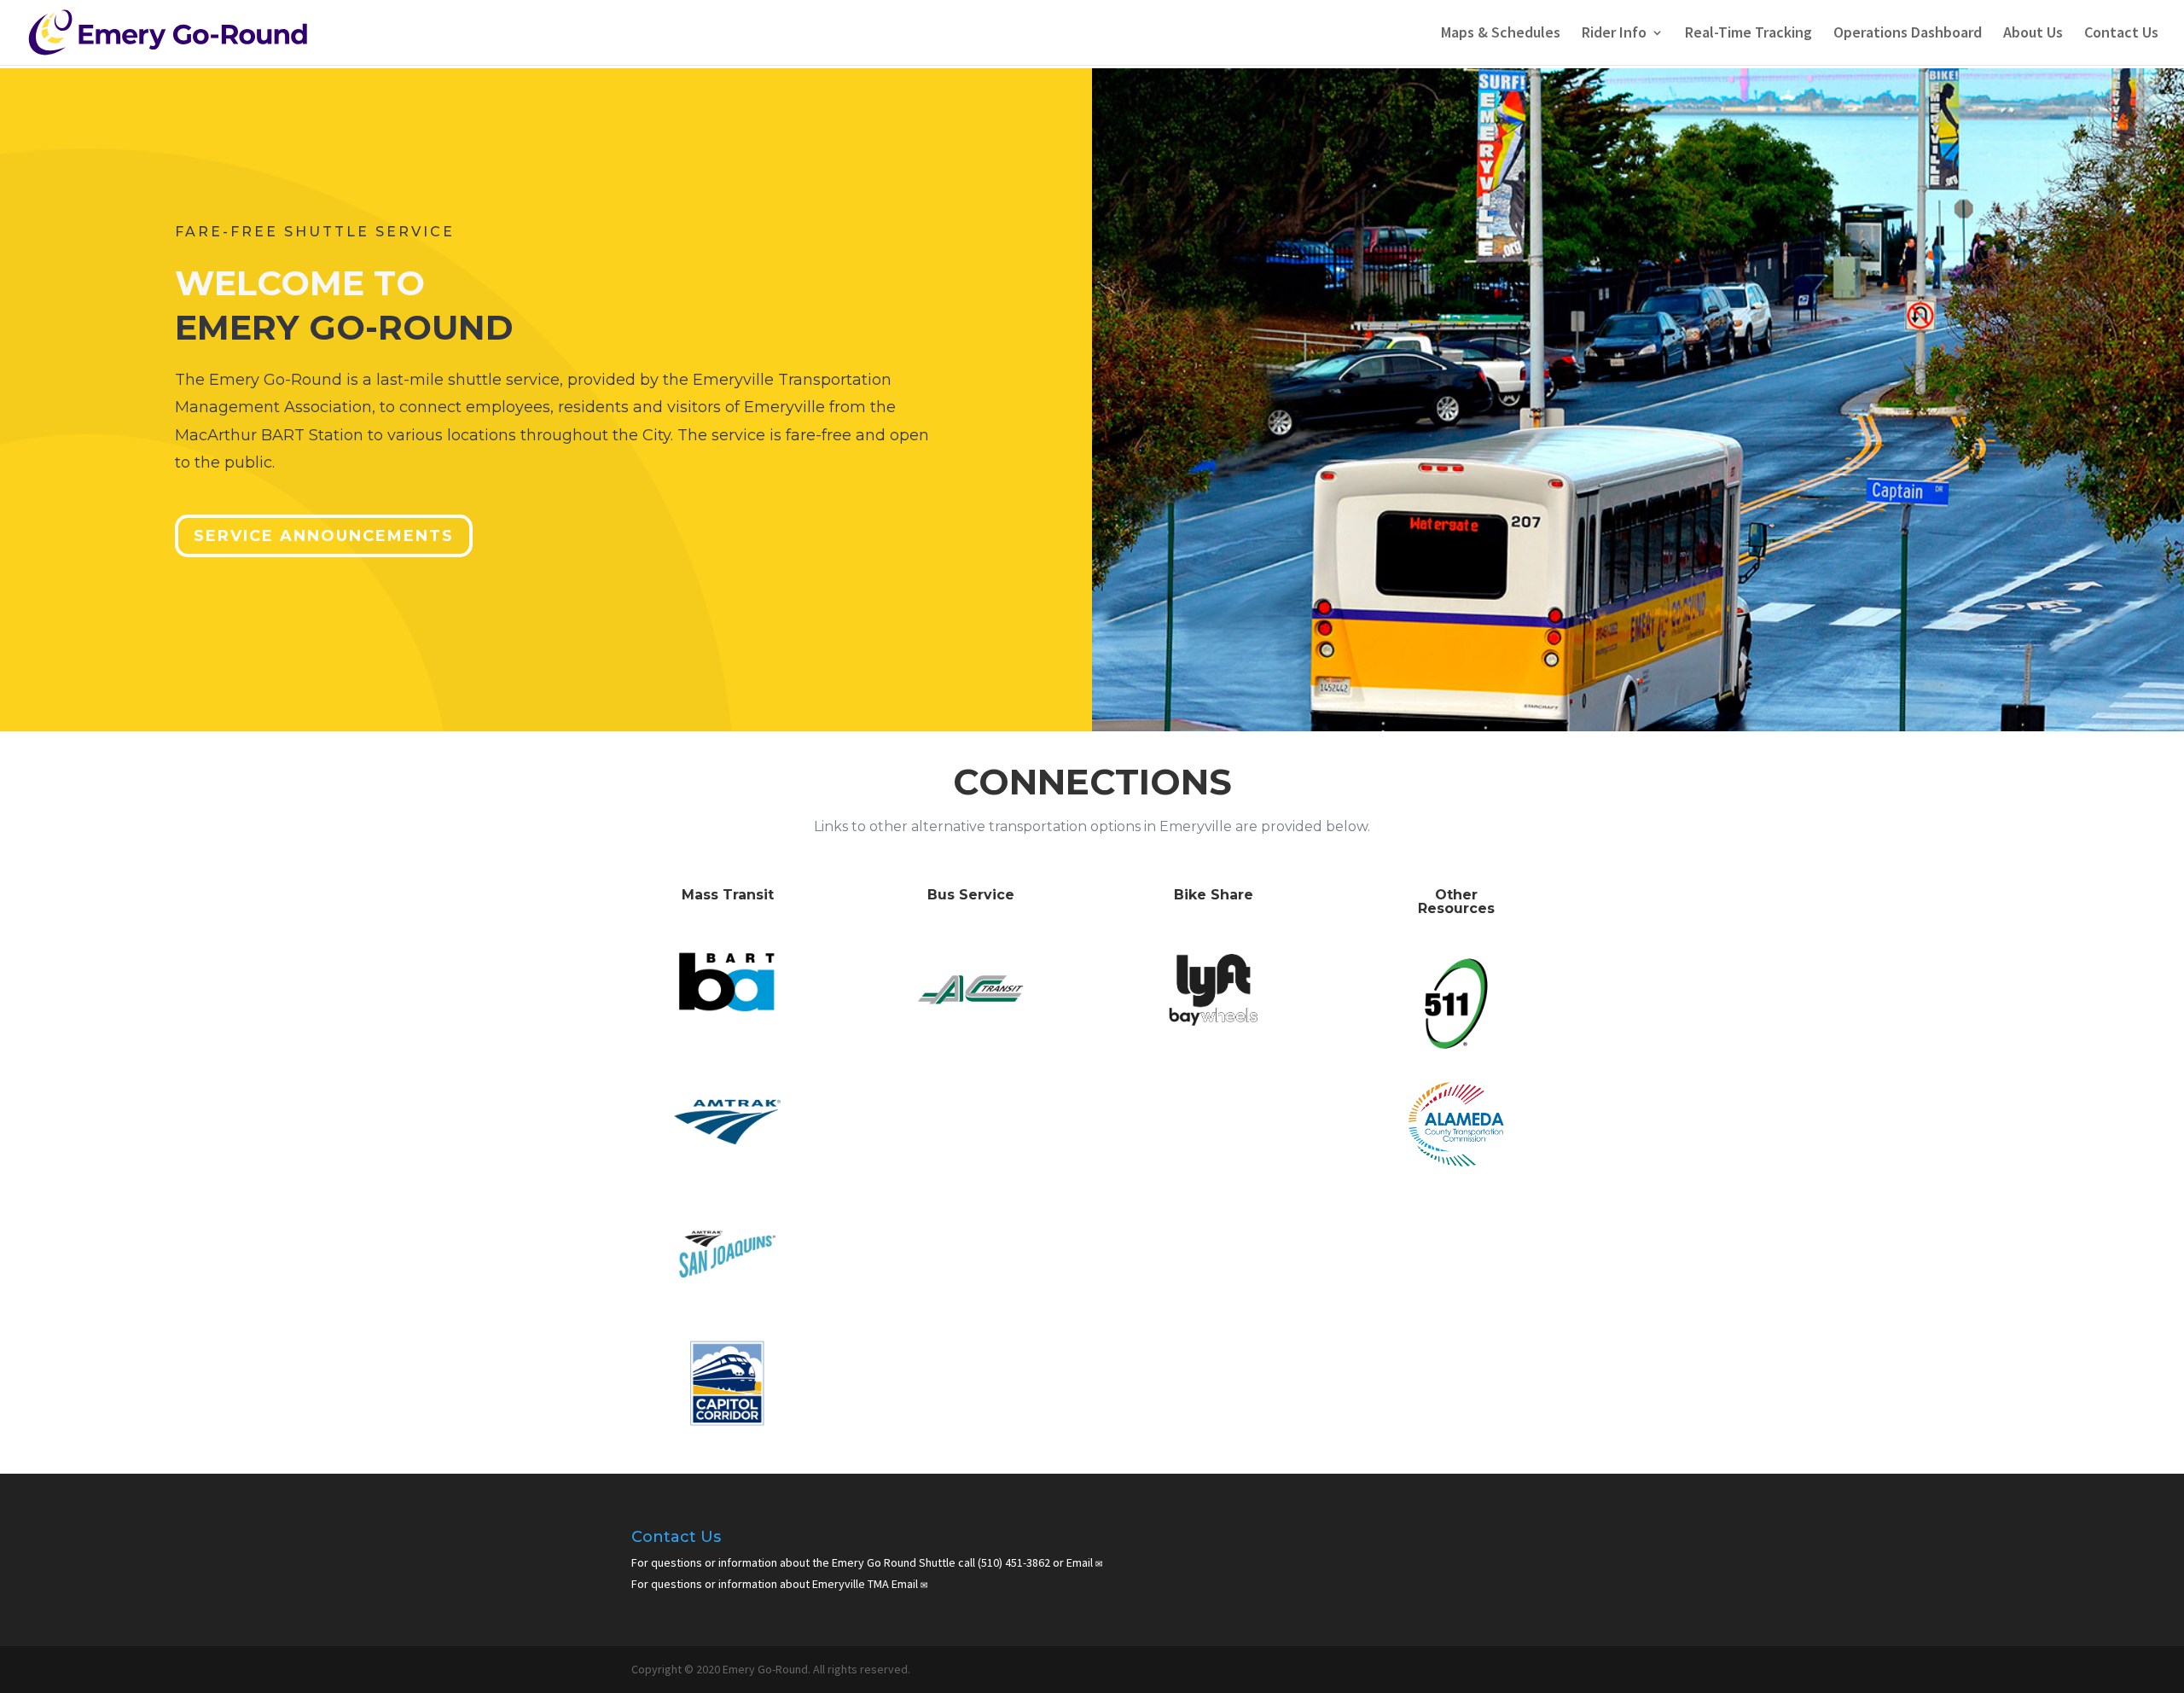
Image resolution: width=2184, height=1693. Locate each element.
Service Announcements (324, 536)
